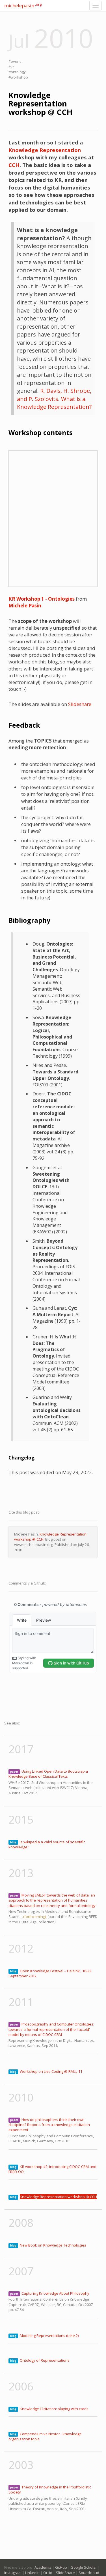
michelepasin (23, 5)
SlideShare (65, 2573)
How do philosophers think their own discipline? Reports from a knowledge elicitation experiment (49, 2125)
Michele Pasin (25, 606)
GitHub (61, 2567)
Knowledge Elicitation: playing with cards (54, 2409)
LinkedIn (32, 2573)
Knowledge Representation (45, 150)
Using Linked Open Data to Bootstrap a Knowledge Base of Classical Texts (48, 1774)
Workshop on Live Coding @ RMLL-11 (51, 2071)
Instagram (13, 2573)
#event (15, 61)
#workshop (18, 77)
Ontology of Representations (45, 2360)
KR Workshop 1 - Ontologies (42, 599)
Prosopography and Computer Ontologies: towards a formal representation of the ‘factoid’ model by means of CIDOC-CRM (51, 2029)
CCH (14, 165)
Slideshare (80, 704)
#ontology (17, 72)
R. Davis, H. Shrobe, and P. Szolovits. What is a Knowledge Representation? (54, 399)
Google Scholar (84, 2567)
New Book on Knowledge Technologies (53, 2245)
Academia (43, 2567)
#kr (11, 67)
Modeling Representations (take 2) (49, 2336)
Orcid (48, 2573)
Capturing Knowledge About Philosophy (55, 2293)
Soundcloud (89, 2573)
